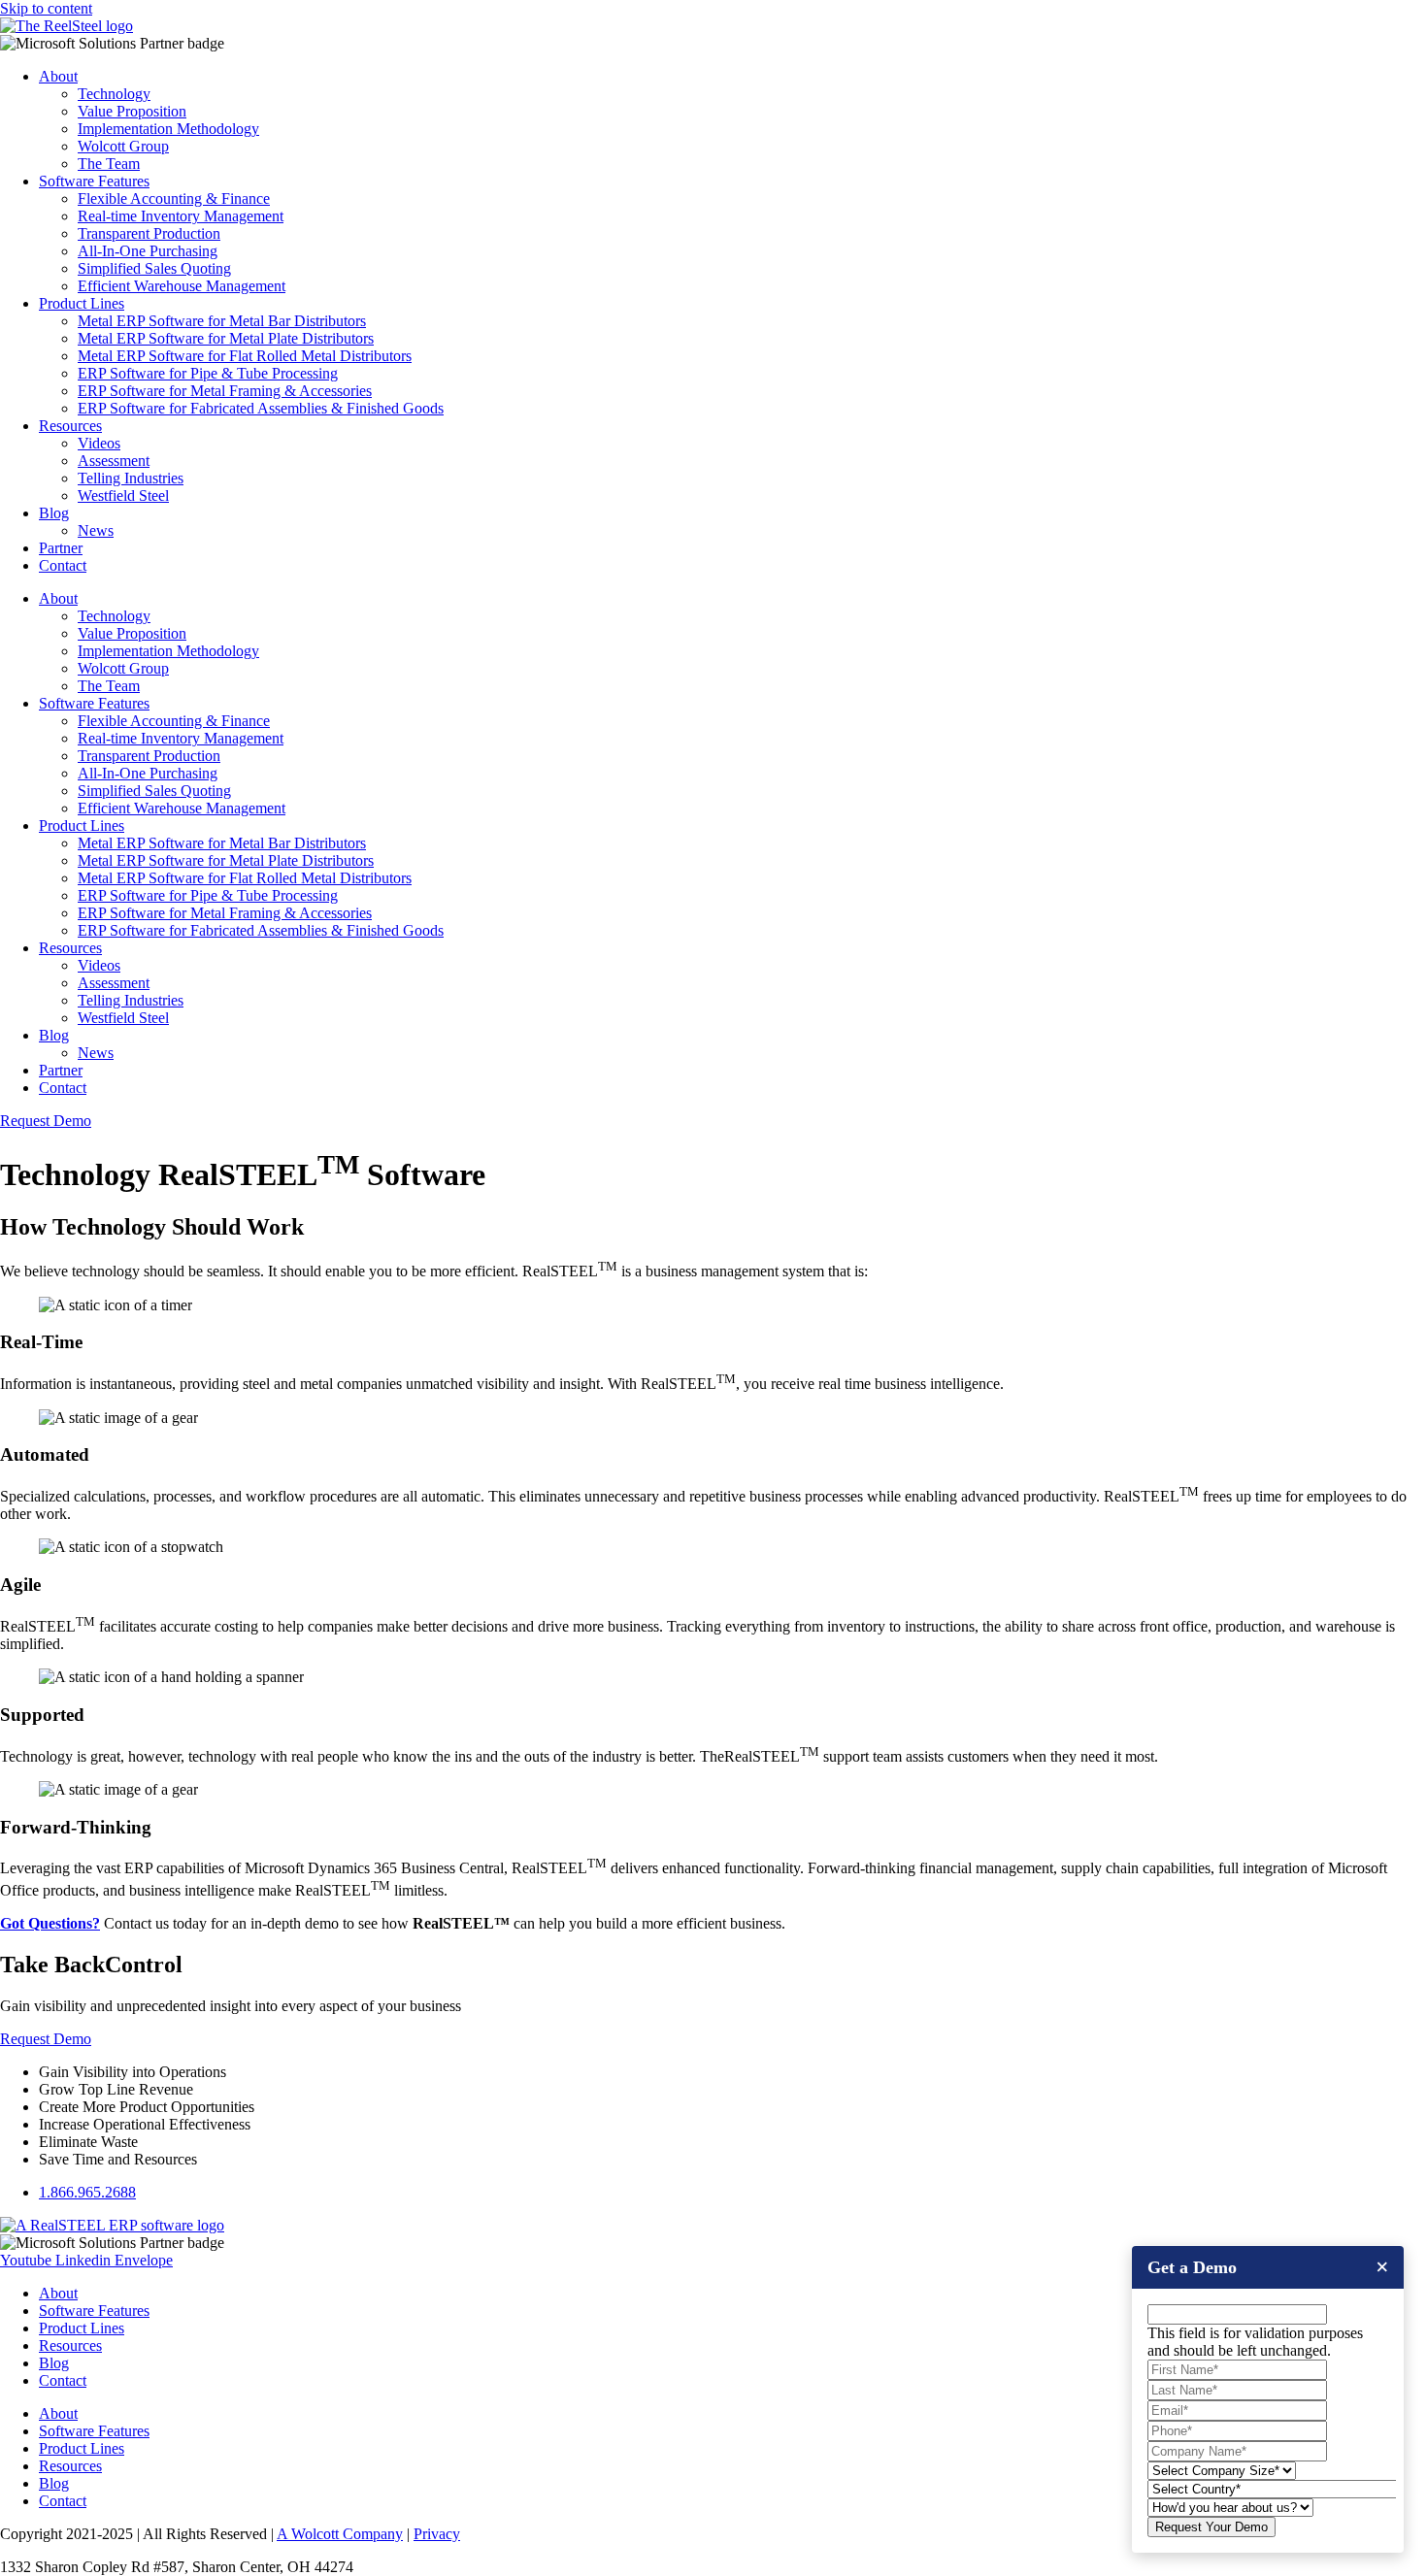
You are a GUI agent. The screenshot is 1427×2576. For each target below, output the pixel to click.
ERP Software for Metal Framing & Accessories (225, 391)
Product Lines (82, 303)
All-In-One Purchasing (148, 251)
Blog (54, 513)
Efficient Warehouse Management (182, 286)
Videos (99, 443)
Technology (114, 94)
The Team (109, 164)
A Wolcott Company (340, 2534)
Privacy (437, 2534)
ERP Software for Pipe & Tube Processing (208, 373)
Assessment (114, 461)
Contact (63, 565)
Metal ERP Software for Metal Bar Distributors (222, 321)
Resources (70, 426)
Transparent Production (149, 233)
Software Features (94, 181)
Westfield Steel (123, 495)
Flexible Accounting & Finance (174, 198)
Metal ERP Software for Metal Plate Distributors (226, 338)
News (96, 530)
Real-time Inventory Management (181, 216)
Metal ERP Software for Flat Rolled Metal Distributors (245, 356)
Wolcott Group (123, 146)
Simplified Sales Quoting (154, 268)
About (58, 76)
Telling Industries (131, 478)
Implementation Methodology (168, 129)
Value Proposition (132, 111)
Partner (61, 548)
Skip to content (46, 8)
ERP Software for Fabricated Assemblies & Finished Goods (261, 408)
